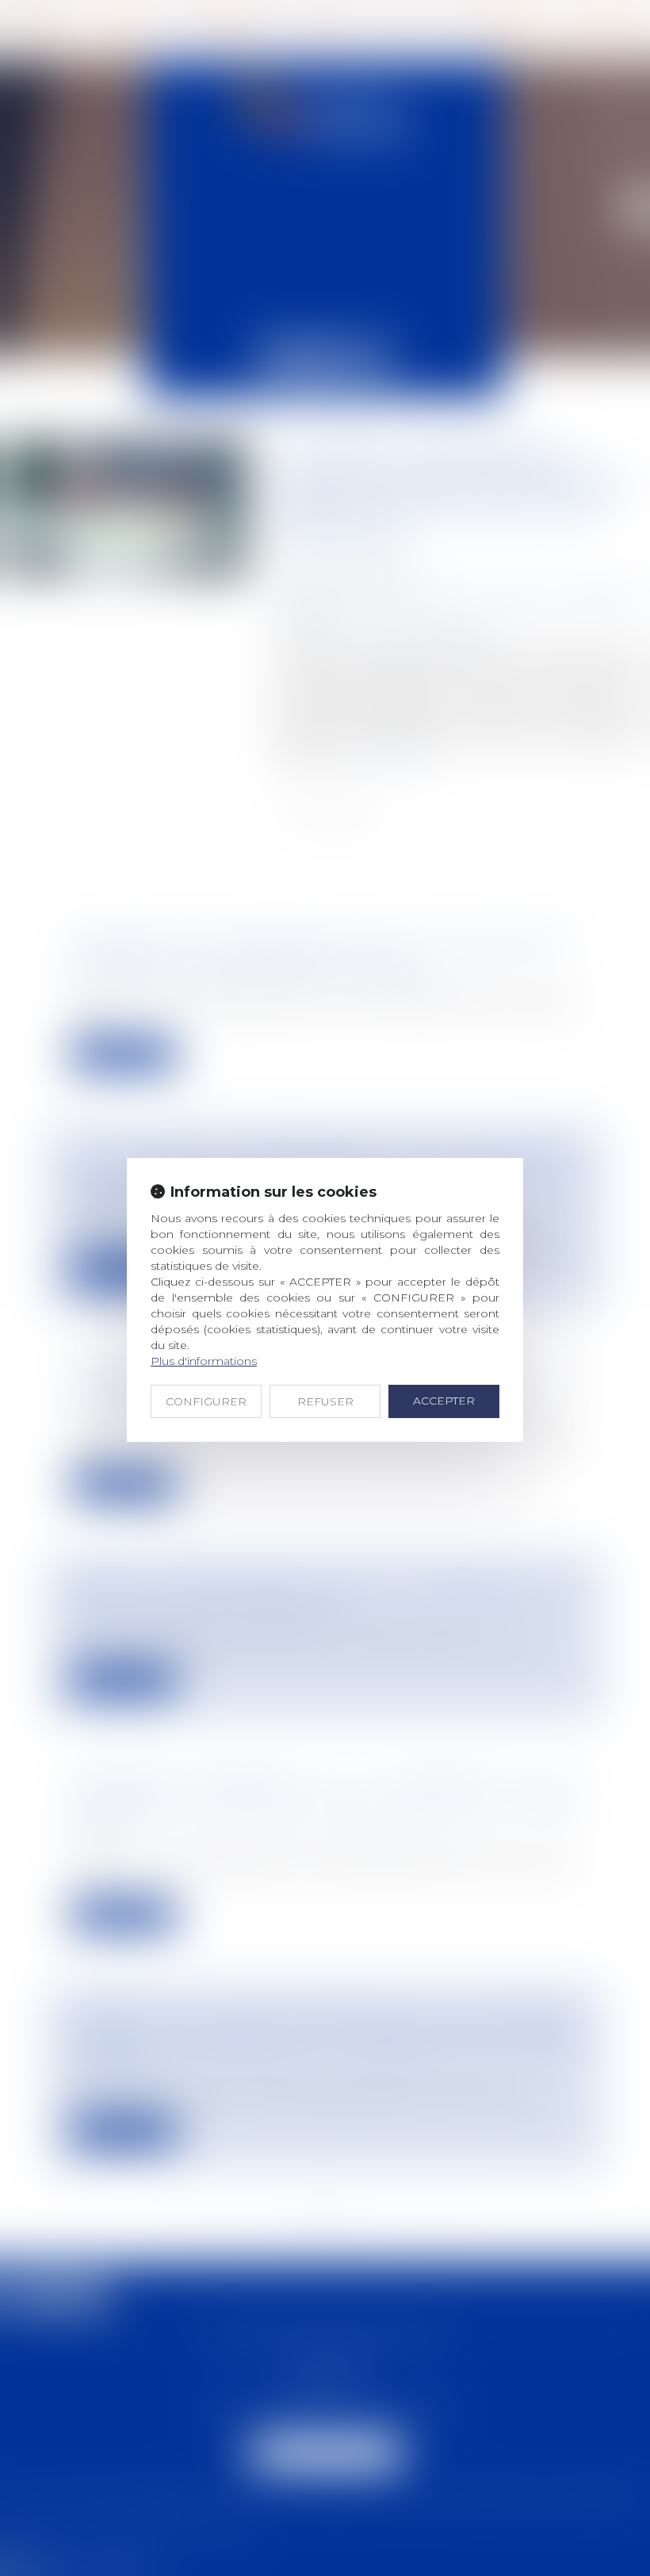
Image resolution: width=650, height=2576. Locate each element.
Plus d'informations (204, 1361)
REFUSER (325, 1401)
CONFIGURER (206, 1401)
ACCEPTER (444, 1401)
